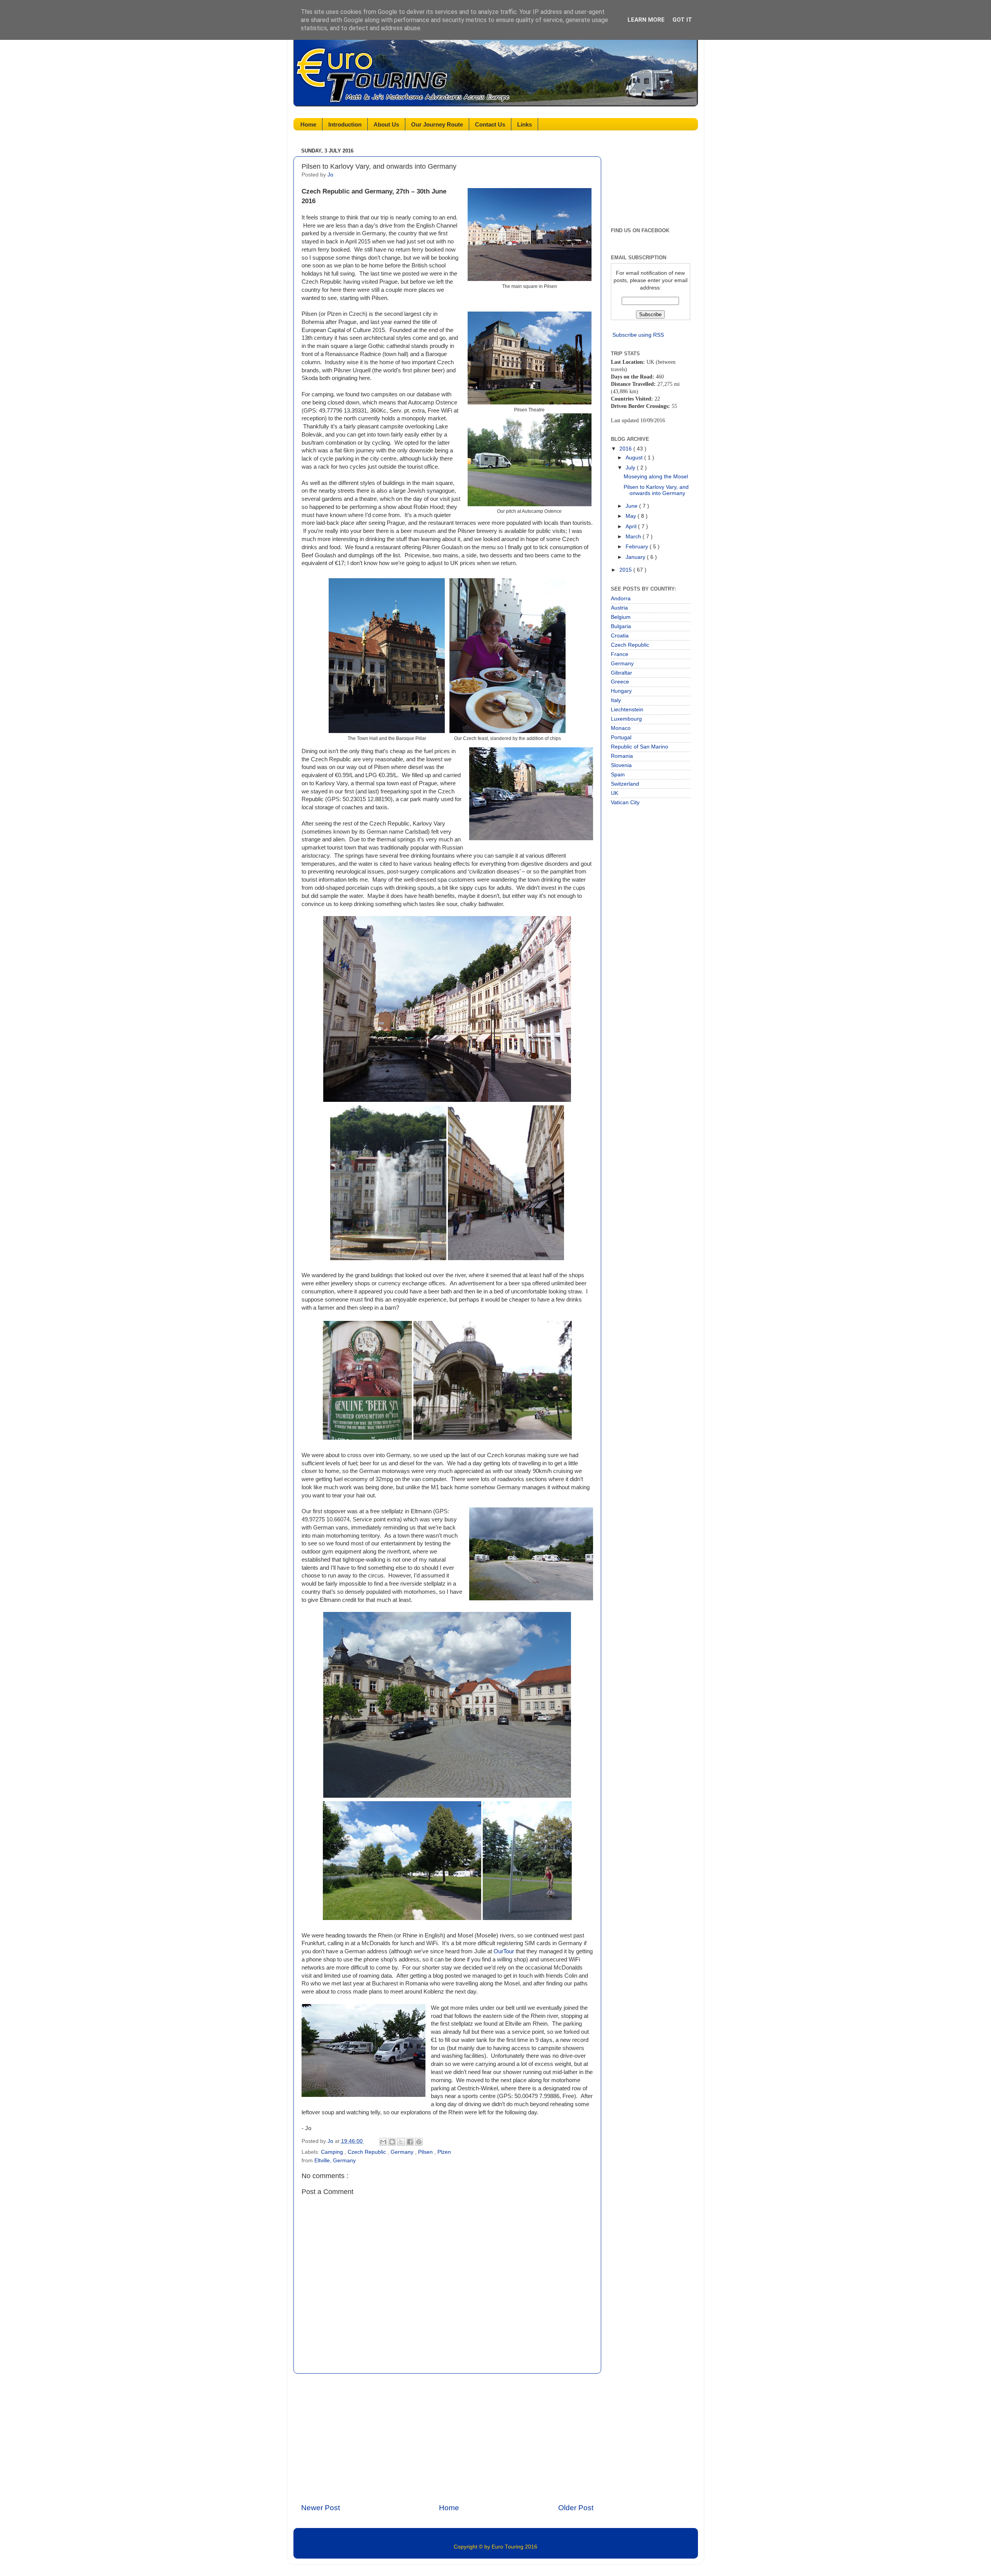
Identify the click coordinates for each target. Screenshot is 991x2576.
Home (308, 124)
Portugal (621, 737)
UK (615, 793)
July (631, 468)
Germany (403, 2152)
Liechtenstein (627, 710)
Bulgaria (621, 626)
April (632, 527)
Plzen (444, 2152)
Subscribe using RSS (638, 335)
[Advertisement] (447, 2438)
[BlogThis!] (392, 2142)
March (634, 537)
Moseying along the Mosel (656, 477)
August (635, 458)
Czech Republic (368, 2152)
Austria (619, 608)
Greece (620, 682)
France (620, 654)
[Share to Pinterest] (419, 2142)
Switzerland (625, 784)
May (632, 516)
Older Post (576, 2508)
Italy (616, 700)
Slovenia (621, 765)
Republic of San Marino (640, 747)
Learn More (646, 20)
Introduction (345, 124)
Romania (622, 756)
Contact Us (490, 124)
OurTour (504, 1951)
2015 (626, 570)
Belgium (621, 617)
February (638, 547)
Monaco (621, 728)
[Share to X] (401, 2142)
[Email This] (383, 2142)
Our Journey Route (437, 124)
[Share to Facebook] (410, 2142)
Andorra (621, 599)
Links (525, 124)
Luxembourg (626, 719)
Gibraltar (622, 673)
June (632, 506)
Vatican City (625, 802)
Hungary (621, 691)
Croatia (620, 636)
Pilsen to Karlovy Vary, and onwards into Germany (656, 490)
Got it (682, 20)
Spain (618, 775)
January (636, 557)
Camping (333, 2152)
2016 (626, 449)
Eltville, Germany (335, 2161)
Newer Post (321, 2508)
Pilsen (426, 2152)
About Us (386, 124)
